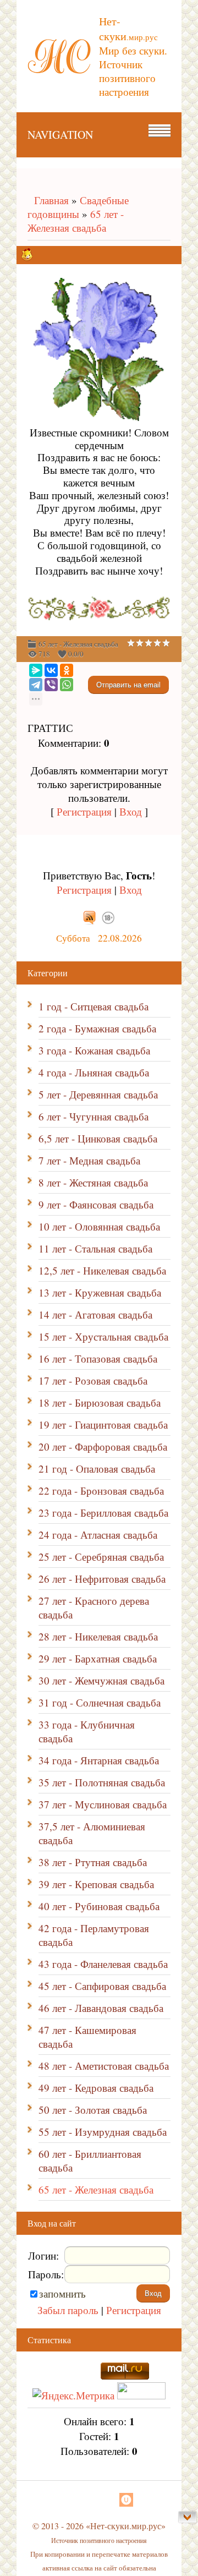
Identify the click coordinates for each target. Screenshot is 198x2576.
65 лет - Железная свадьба (76, 221)
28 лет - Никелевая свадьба (98, 1636)
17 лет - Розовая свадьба (93, 1380)
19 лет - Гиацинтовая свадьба (103, 1424)
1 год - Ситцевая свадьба (94, 1006)
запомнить (62, 2293)
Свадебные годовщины (78, 207)
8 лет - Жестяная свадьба (93, 1182)
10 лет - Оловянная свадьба (99, 1226)
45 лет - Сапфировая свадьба (102, 1986)
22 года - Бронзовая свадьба (101, 1491)
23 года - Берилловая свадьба (103, 1513)
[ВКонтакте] (51, 670)
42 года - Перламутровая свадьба (94, 1935)
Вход (131, 811)
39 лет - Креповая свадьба (96, 1884)
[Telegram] (36, 685)
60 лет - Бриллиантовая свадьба (90, 2161)
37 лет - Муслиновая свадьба (103, 1804)
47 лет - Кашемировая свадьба (87, 2037)
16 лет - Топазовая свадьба (98, 1358)
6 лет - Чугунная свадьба (94, 1116)
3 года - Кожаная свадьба (94, 1050)
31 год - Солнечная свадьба (100, 1702)
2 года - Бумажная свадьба (97, 1028)
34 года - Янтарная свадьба (99, 1760)
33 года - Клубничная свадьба (87, 1731)
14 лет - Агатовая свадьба (95, 1314)
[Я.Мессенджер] (36, 670)
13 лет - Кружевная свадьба (100, 1292)
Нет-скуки (128, 29)
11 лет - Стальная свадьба (95, 1248)
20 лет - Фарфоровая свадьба (103, 1446)
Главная (48, 200)
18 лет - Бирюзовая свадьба (100, 1402)
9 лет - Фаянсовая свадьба (96, 1204)
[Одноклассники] (67, 670)
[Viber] (51, 685)
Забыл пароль (68, 2310)
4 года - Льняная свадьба (94, 1072)
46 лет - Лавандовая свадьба (101, 2008)
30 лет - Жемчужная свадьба (101, 1680)
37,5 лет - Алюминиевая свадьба (92, 1833)
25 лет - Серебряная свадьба (101, 1557)
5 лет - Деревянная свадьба (98, 1094)
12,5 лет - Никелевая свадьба (102, 1270)
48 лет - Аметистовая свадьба (104, 2066)
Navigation (60, 135)
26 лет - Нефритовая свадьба (102, 1579)
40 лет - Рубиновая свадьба (99, 1906)
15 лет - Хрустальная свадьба (103, 1336)
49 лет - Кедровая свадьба (96, 2088)
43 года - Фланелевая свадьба (103, 1964)
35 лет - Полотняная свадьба (102, 1782)
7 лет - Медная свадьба (89, 1160)
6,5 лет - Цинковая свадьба (98, 1138)
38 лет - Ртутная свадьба (93, 1862)
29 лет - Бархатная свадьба (98, 1658)
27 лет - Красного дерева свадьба (94, 1607)
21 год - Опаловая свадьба (97, 1469)
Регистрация (84, 811)
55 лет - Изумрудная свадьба (103, 2132)
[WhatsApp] (67, 685)
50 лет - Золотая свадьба (93, 2110)
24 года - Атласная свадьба (98, 1535)
